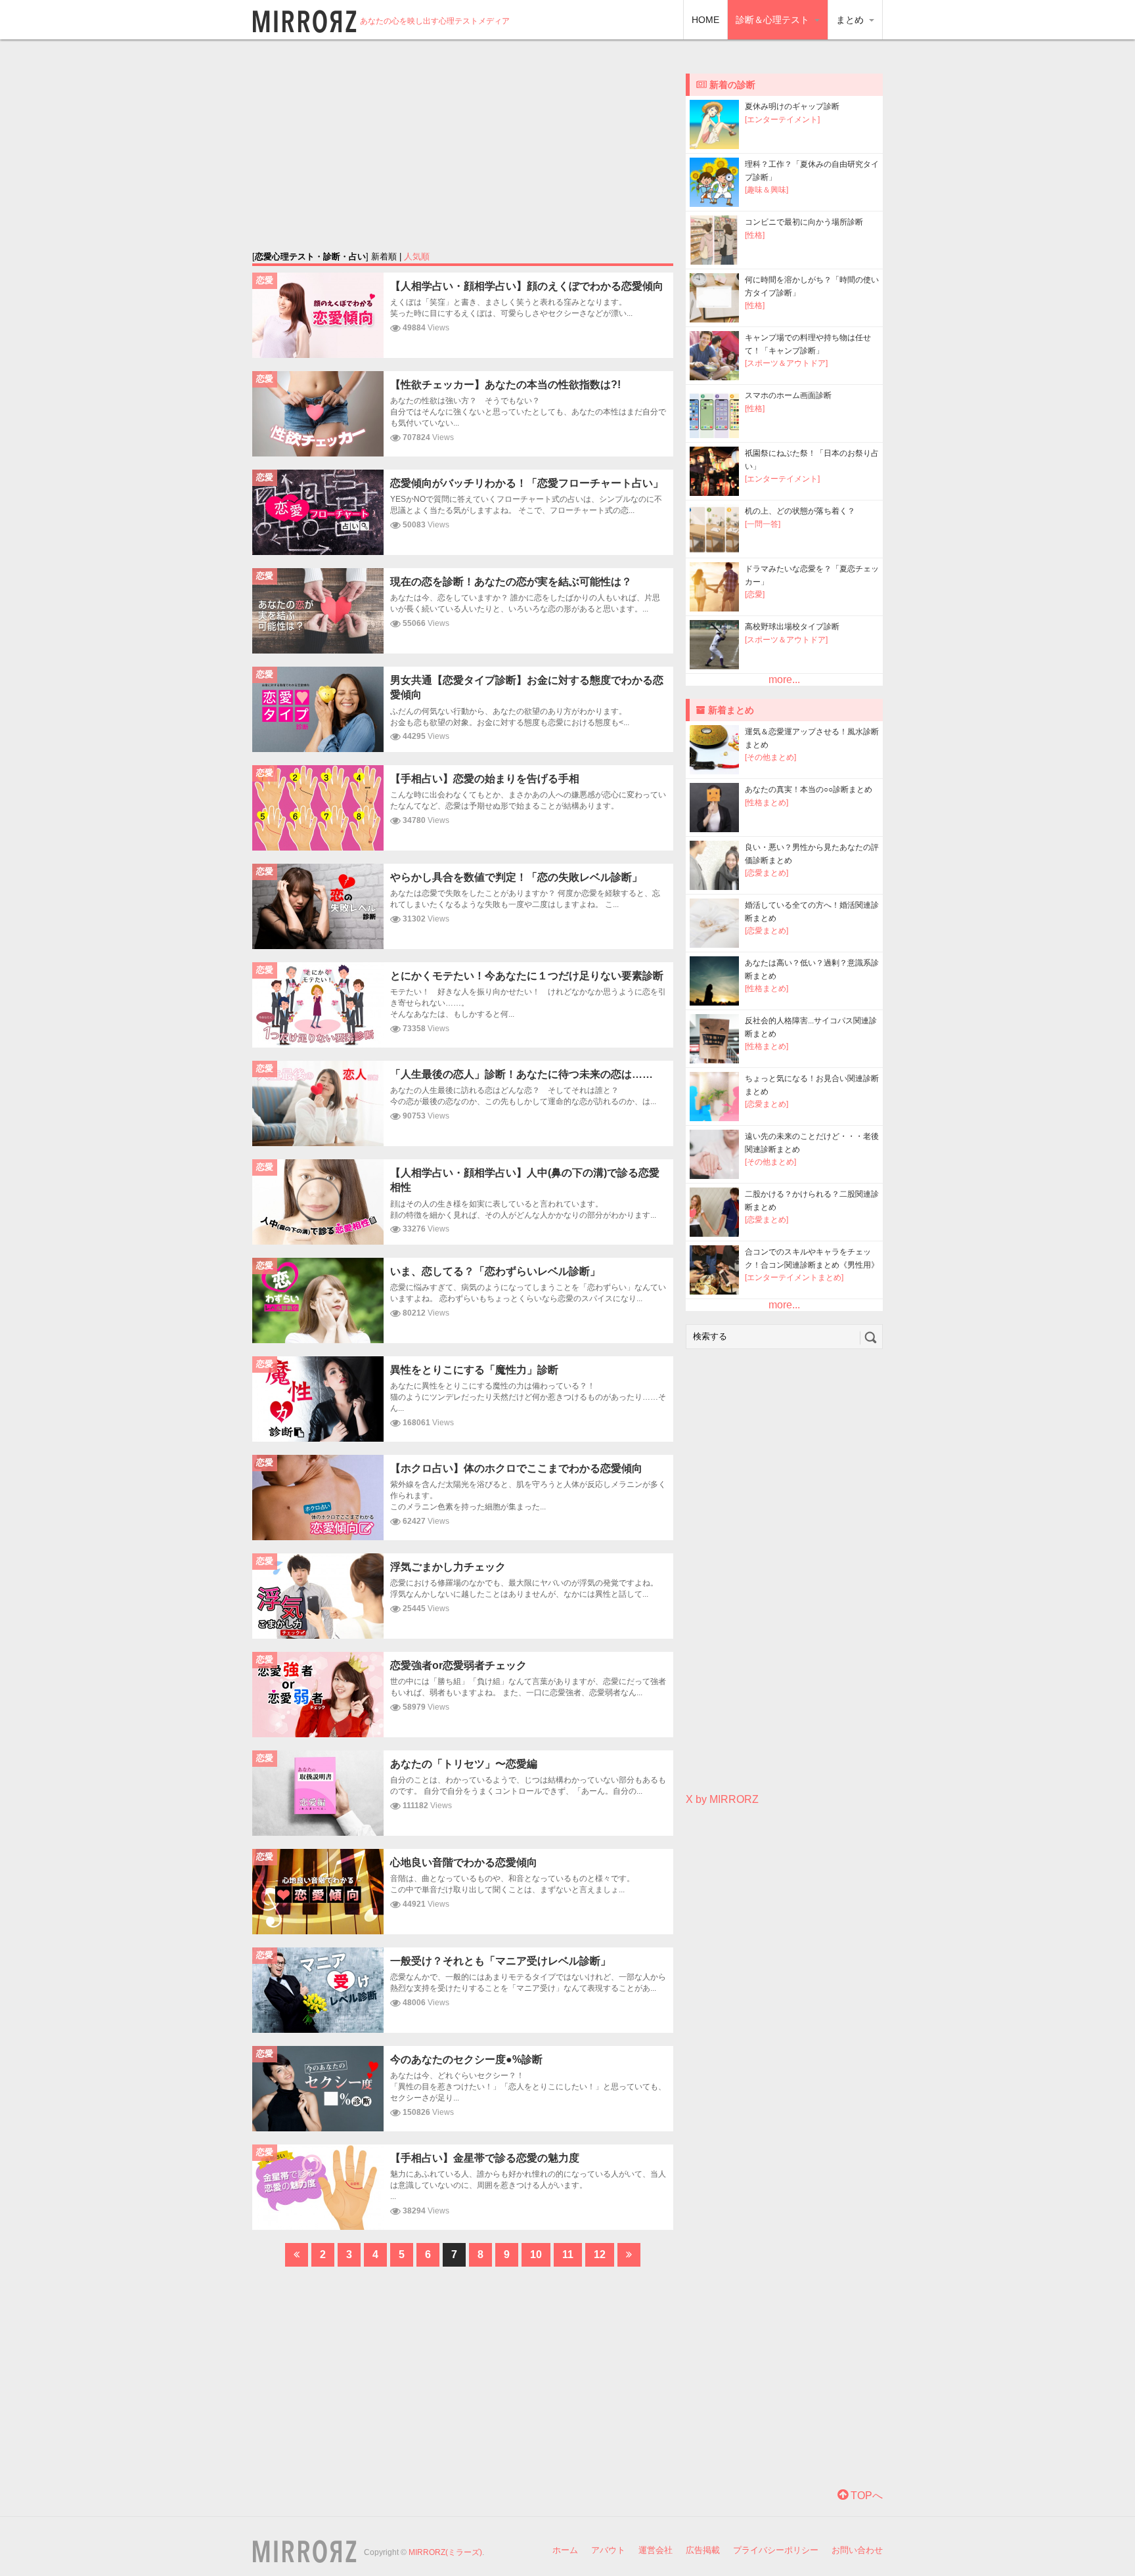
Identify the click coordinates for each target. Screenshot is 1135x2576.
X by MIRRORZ (722, 1799)
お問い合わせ (857, 2550)
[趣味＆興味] (767, 190)
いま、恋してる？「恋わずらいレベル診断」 (495, 1271)
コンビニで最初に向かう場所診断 (804, 222)
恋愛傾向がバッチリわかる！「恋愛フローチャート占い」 (527, 483)
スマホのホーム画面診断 (788, 395)
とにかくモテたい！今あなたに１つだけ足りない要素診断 (527, 976)
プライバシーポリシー (776, 2550)
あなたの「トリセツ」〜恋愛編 (464, 1764)
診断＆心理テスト (774, 20)
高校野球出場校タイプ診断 (792, 627)
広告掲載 (703, 2550)
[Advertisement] (463, 144)
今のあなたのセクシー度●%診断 (466, 2059)
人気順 (417, 256)
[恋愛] (755, 594)
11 (568, 2254)
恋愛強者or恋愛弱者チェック (458, 1665)
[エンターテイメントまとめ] (794, 1277)
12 (600, 2254)
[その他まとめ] (770, 757)
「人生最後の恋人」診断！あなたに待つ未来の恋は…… (522, 1074)
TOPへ (865, 2496)
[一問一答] (763, 524)
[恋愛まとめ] (767, 873)
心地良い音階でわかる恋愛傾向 (464, 1862)
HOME (705, 20)
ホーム (565, 2550)
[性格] (755, 235)
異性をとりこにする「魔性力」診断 (474, 1370)
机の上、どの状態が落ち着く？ (800, 511)
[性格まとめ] (767, 803)
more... (784, 679)
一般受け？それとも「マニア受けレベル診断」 (501, 1961)
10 (536, 2254)
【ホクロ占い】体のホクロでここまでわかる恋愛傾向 (516, 1468)
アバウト (608, 2550)
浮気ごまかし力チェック (448, 1567)
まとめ (851, 20)
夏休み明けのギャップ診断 (792, 106)
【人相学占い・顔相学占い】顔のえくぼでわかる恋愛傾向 (527, 286)
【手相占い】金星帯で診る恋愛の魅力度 (485, 2158)
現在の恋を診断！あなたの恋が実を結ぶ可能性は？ (511, 582)
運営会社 (656, 2550)
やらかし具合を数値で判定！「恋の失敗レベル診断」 (516, 877)
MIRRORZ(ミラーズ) (445, 2552)
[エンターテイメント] (782, 120)
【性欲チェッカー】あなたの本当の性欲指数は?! (505, 385)
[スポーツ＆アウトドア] (786, 363)
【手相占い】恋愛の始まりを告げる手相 (485, 779)
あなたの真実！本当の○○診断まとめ (809, 789)
